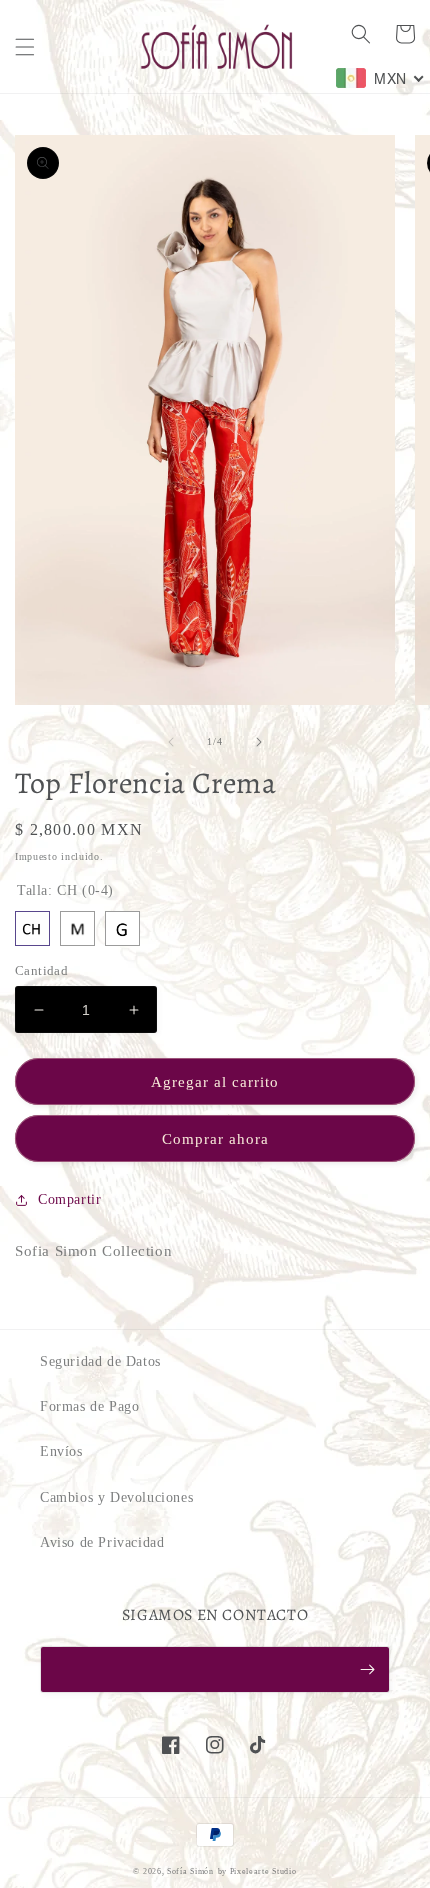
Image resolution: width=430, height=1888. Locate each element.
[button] (25, 47)
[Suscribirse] (367, 1669)
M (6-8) (77, 928)
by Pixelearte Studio (257, 1871)
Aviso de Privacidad (102, 1542)
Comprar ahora (215, 1139)
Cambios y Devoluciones (116, 1497)
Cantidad (41, 970)
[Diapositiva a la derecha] (259, 742)
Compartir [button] (69, 1199)
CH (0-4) (32, 928)
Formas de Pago (89, 1406)
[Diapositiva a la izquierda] (171, 742)
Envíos (61, 1451)
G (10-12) (122, 928)
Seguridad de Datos (100, 1361)
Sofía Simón (190, 1871)
